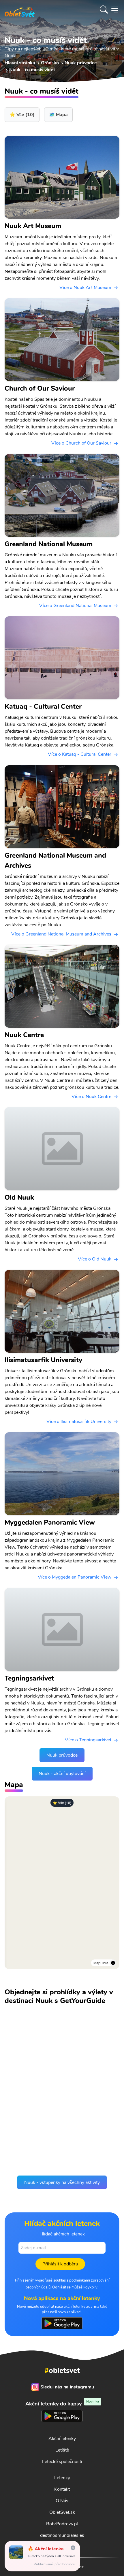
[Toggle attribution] (113, 1963)
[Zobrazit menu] (115, 10)
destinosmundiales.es (62, 2535)
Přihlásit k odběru (60, 2264)
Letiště (62, 2450)
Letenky (62, 2478)
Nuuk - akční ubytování (62, 1774)
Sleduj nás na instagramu (67, 2387)
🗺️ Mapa (58, 115)
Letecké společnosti (62, 2462)
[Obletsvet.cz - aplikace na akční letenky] (62, 2323)
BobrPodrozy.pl (62, 2524)
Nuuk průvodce (62, 1755)
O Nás (62, 2501)
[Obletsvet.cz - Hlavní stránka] (20, 10)
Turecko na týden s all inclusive (51, 2556)
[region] (62, 1883)
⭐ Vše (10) (62, 1803)
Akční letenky (62, 2439)
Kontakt (62, 2489)
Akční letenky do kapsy (62, 2404)
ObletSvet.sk (62, 2512)
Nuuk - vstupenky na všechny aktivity (62, 2182)
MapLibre (101, 1963)
